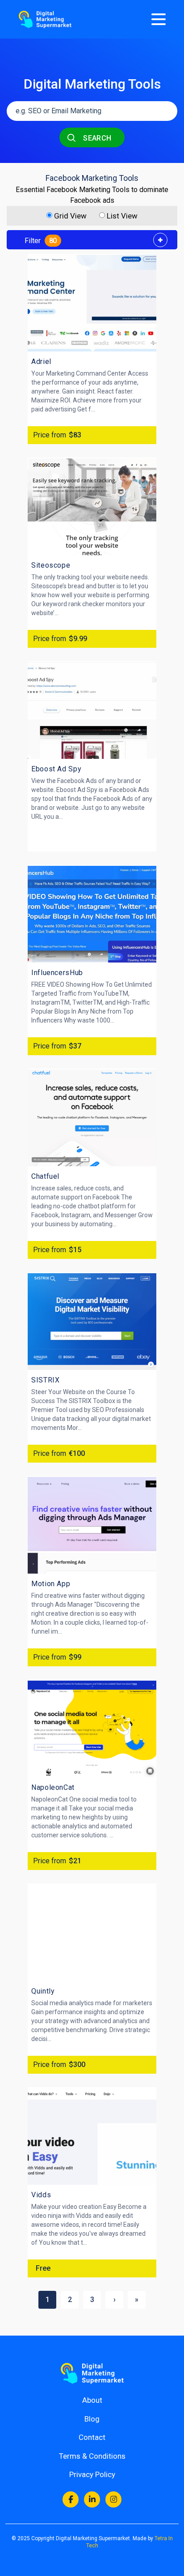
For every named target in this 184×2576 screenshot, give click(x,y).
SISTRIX (45, 1380)
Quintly (43, 1991)
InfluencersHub (57, 973)
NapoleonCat (53, 1787)
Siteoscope (51, 565)
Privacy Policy (92, 2474)
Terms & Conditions (92, 2456)
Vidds (41, 2195)
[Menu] (159, 19)
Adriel (41, 362)
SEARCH (96, 138)
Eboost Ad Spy (56, 769)
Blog (92, 2419)
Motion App (51, 1584)
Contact (92, 2437)
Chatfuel (45, 1176)
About (92, 2400)
